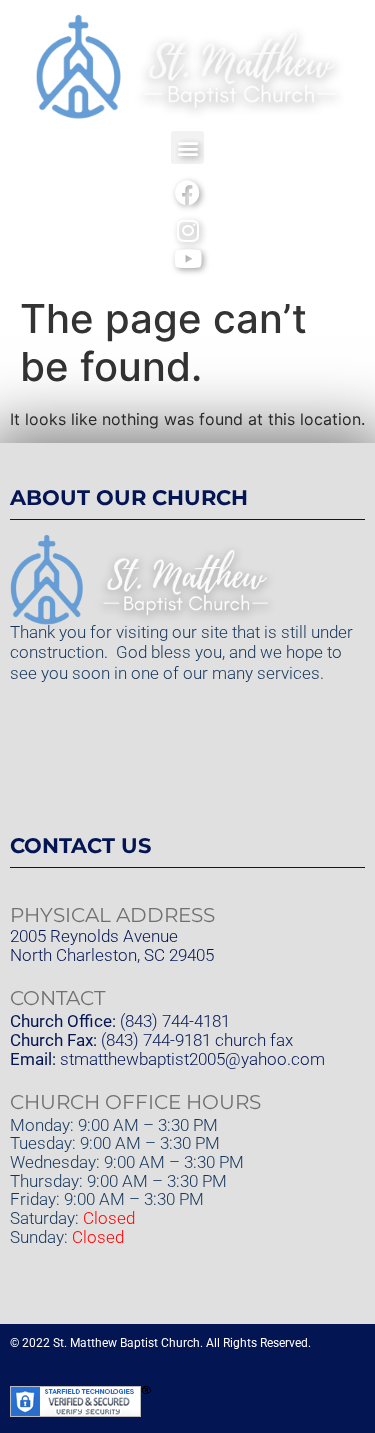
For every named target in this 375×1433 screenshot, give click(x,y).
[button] (187, 147)
